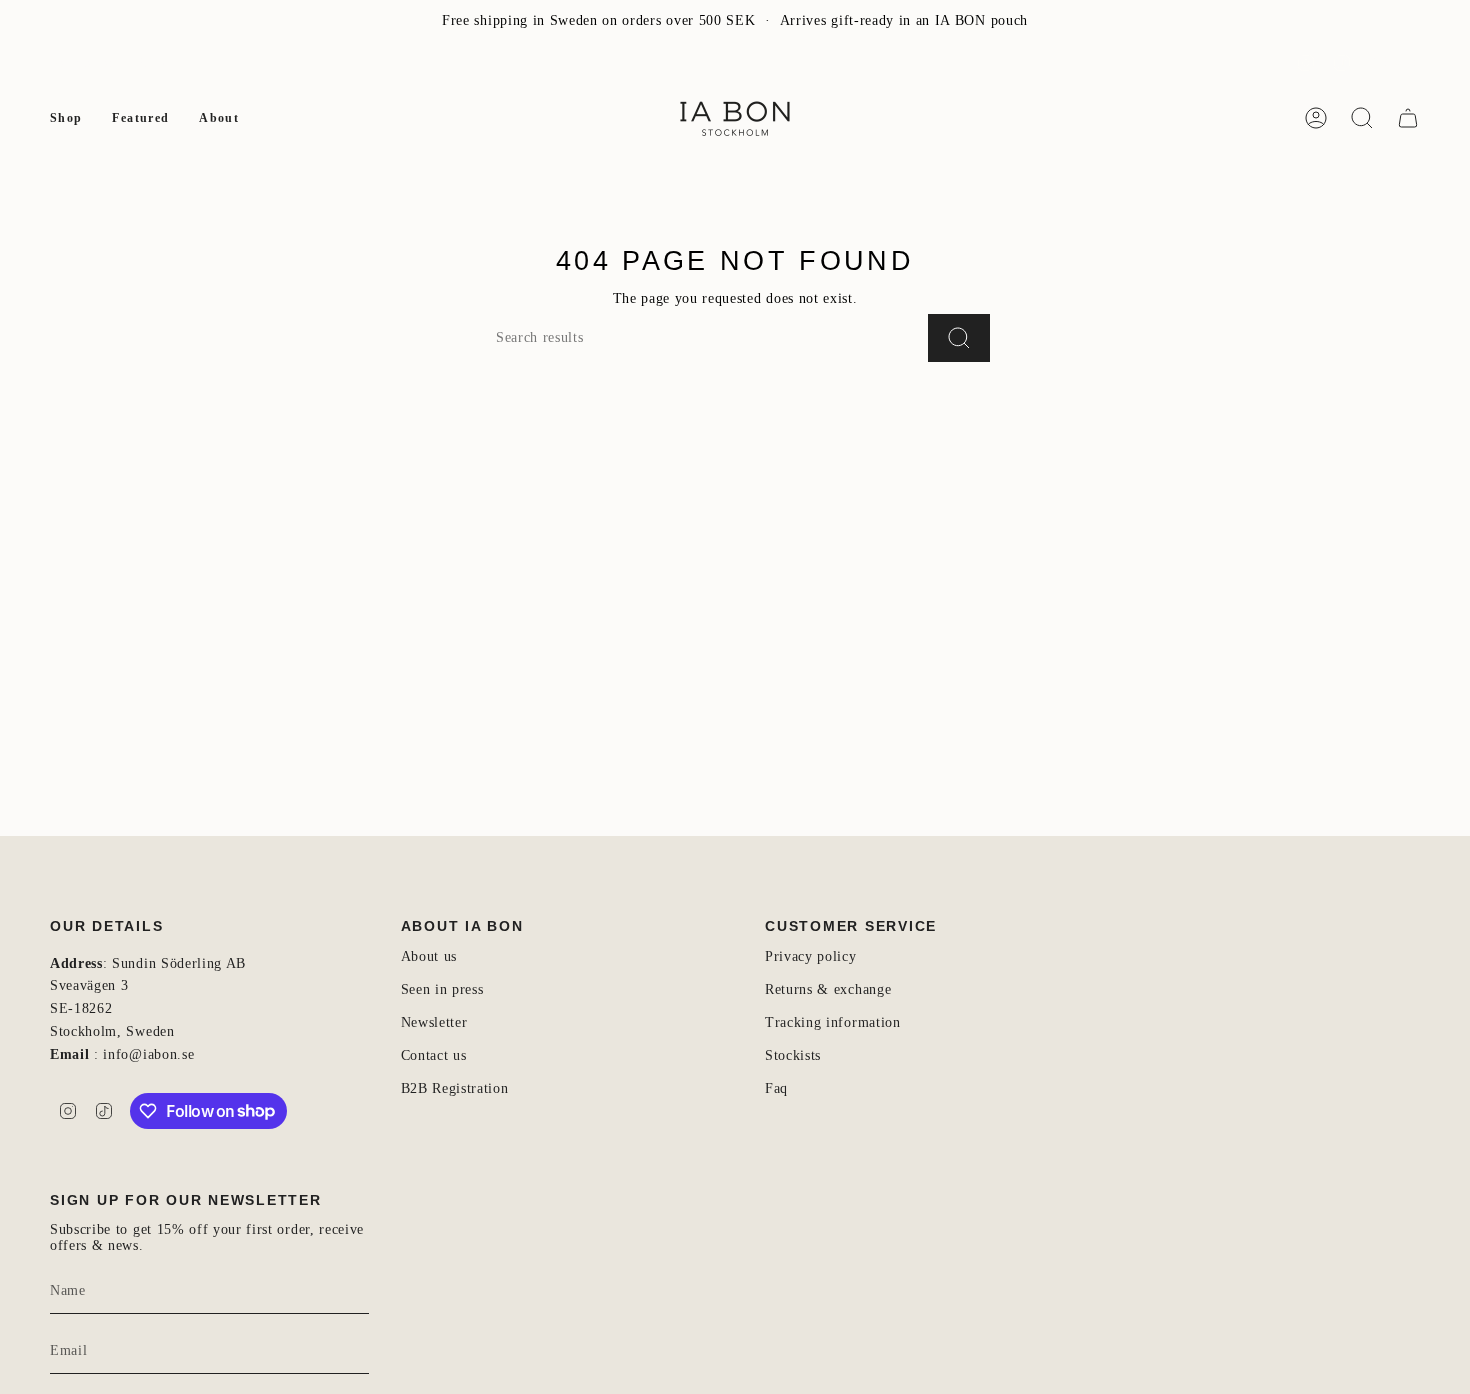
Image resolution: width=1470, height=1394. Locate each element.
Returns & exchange (828, 989)
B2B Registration (455, 1088)
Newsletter (83, 63)
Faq (776, 1088)
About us (429, 956)
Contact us (434, 1055)
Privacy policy (811, 956)
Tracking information (833, 1022)
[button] (66, 118)
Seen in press (442, 989)
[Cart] (1408, 118)
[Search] (959, 338)
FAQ (152, 63)
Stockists (793, 1055)
